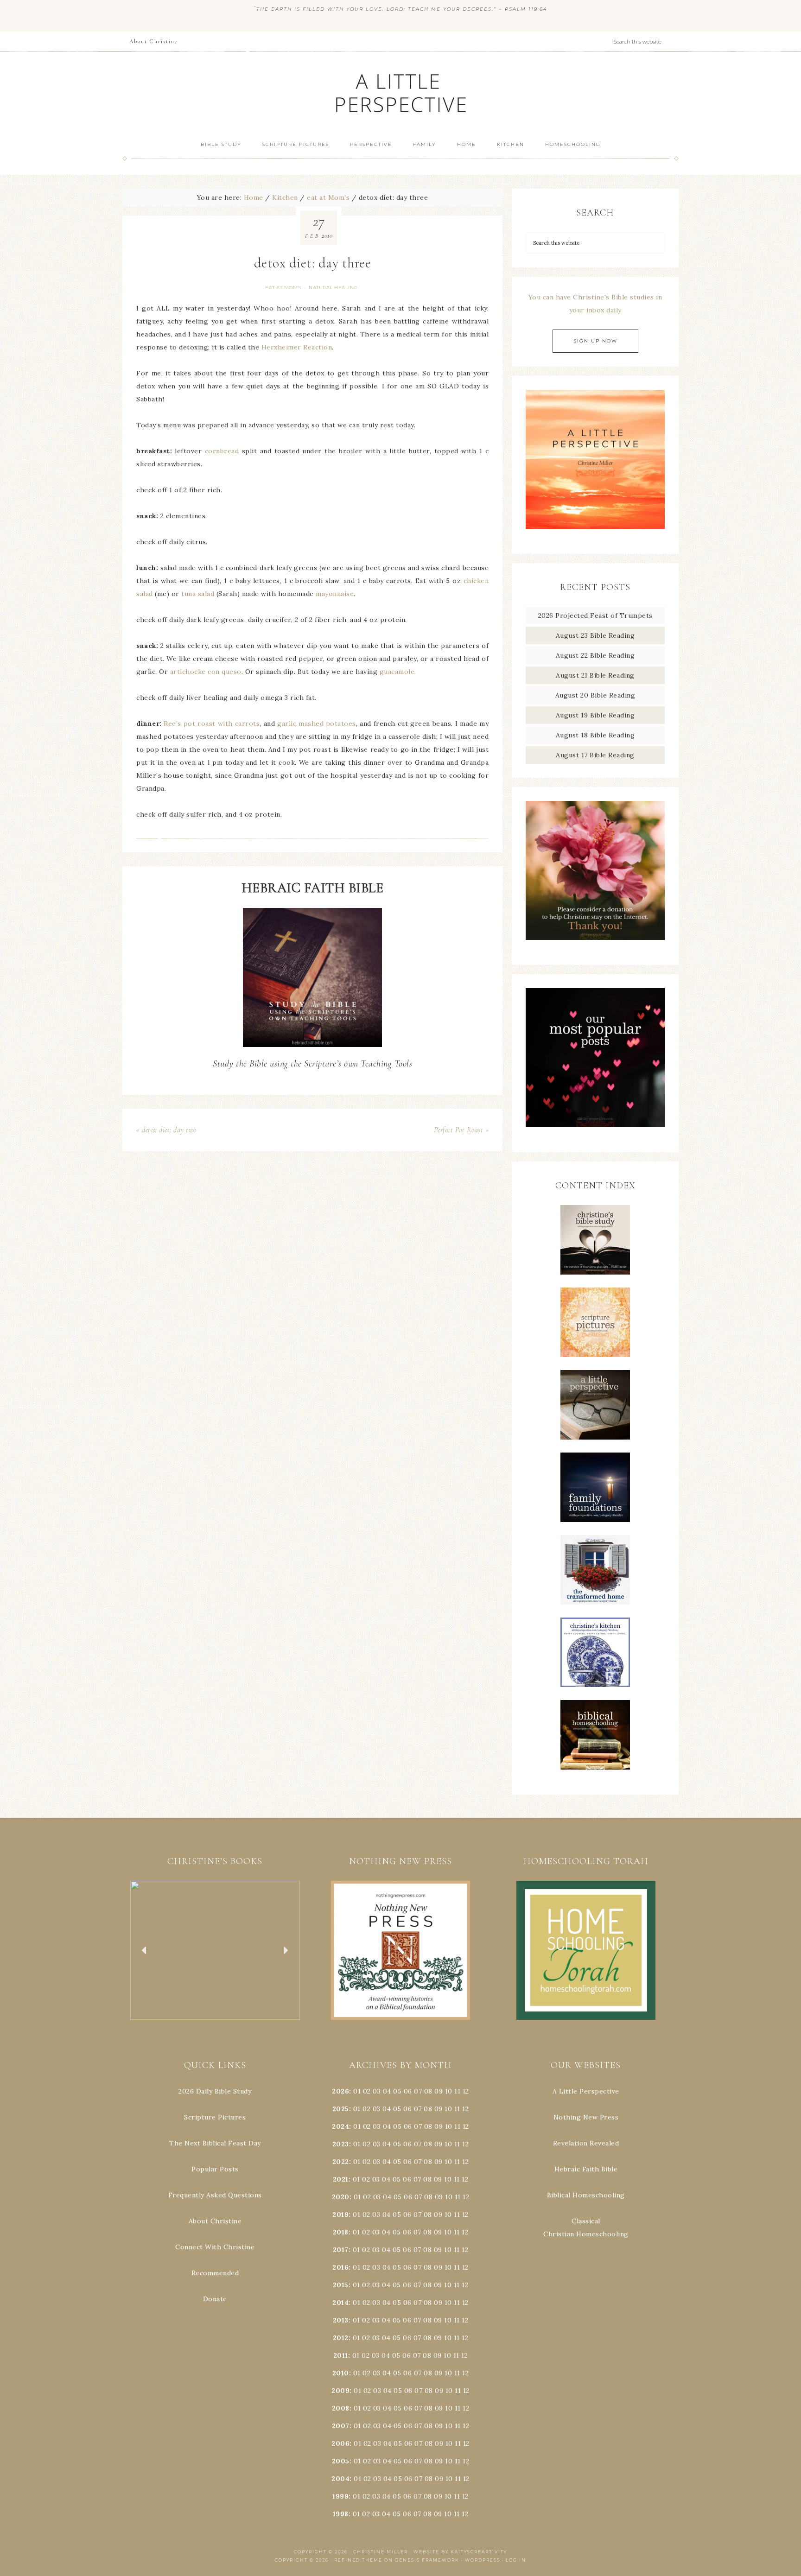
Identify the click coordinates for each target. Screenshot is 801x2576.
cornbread (222, 451)
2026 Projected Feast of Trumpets (595, 615)
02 (367, 2091)
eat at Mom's (283, 288)
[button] (215, 1950)
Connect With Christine (215, 2247)
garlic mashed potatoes (317, 723)
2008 (341, 2408)
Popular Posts (215, 2169)
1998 (341, 2514)
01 (357, 2091)
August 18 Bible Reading (595, 735)
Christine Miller (381, 2552)
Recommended (215, 2273)
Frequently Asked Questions (215, 2195)
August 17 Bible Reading (595, 755)
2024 (340, 2126)
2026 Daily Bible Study (215, 2091)
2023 (341, 2144)
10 (448, 2109)
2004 (340, 2479)
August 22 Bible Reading (595, 655)
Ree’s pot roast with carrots (212, 723)
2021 (341, 2179)
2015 (341, 2285)
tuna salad (198, 594)
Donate (215, 2299)
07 (418, 2091)
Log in (516, 2560)
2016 (340, 2267)
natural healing (333, 288)
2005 (341, 2461)
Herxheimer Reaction (297, 347)
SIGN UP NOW (595, 341)
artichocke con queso (206, 672)
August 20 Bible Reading (595, 695)
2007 (341, 2426)
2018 (341, 2232)
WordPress (483, 2560)
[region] (215, 1950)
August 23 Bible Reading (595, 635)
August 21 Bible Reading (595, 675)
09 (439, 2109)
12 (465, 2109)
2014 (340, 2303)
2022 (341, 2162)
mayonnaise (335, 594)
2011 (341, 2355)
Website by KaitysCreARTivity (460, 2552)
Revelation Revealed (586, 2143)
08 (428, 2091)
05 (397, 2091)
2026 (340, 2091)
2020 (341, 2197)
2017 (341, 2250)
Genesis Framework (427, 2560)
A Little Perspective (400, 92)
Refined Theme (358, 2560)
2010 (341, 2373)
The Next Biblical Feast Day (215, 2143)
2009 (340, 2391)
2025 (341, 2109)
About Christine (215, 2221)
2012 (341, 2338)
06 (408, 2091)
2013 (341, 2320)
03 (377, 2091)
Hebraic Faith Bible (586, 2169)
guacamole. (398, 672)
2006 (340, 2443)
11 (457, 2109)
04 (387, 2091)
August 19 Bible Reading (595, 715)
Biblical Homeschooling (586, 2195)
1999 (340, 2496)
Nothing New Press (586, 2117)
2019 (340, 2214)
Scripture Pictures (215, 2117)
